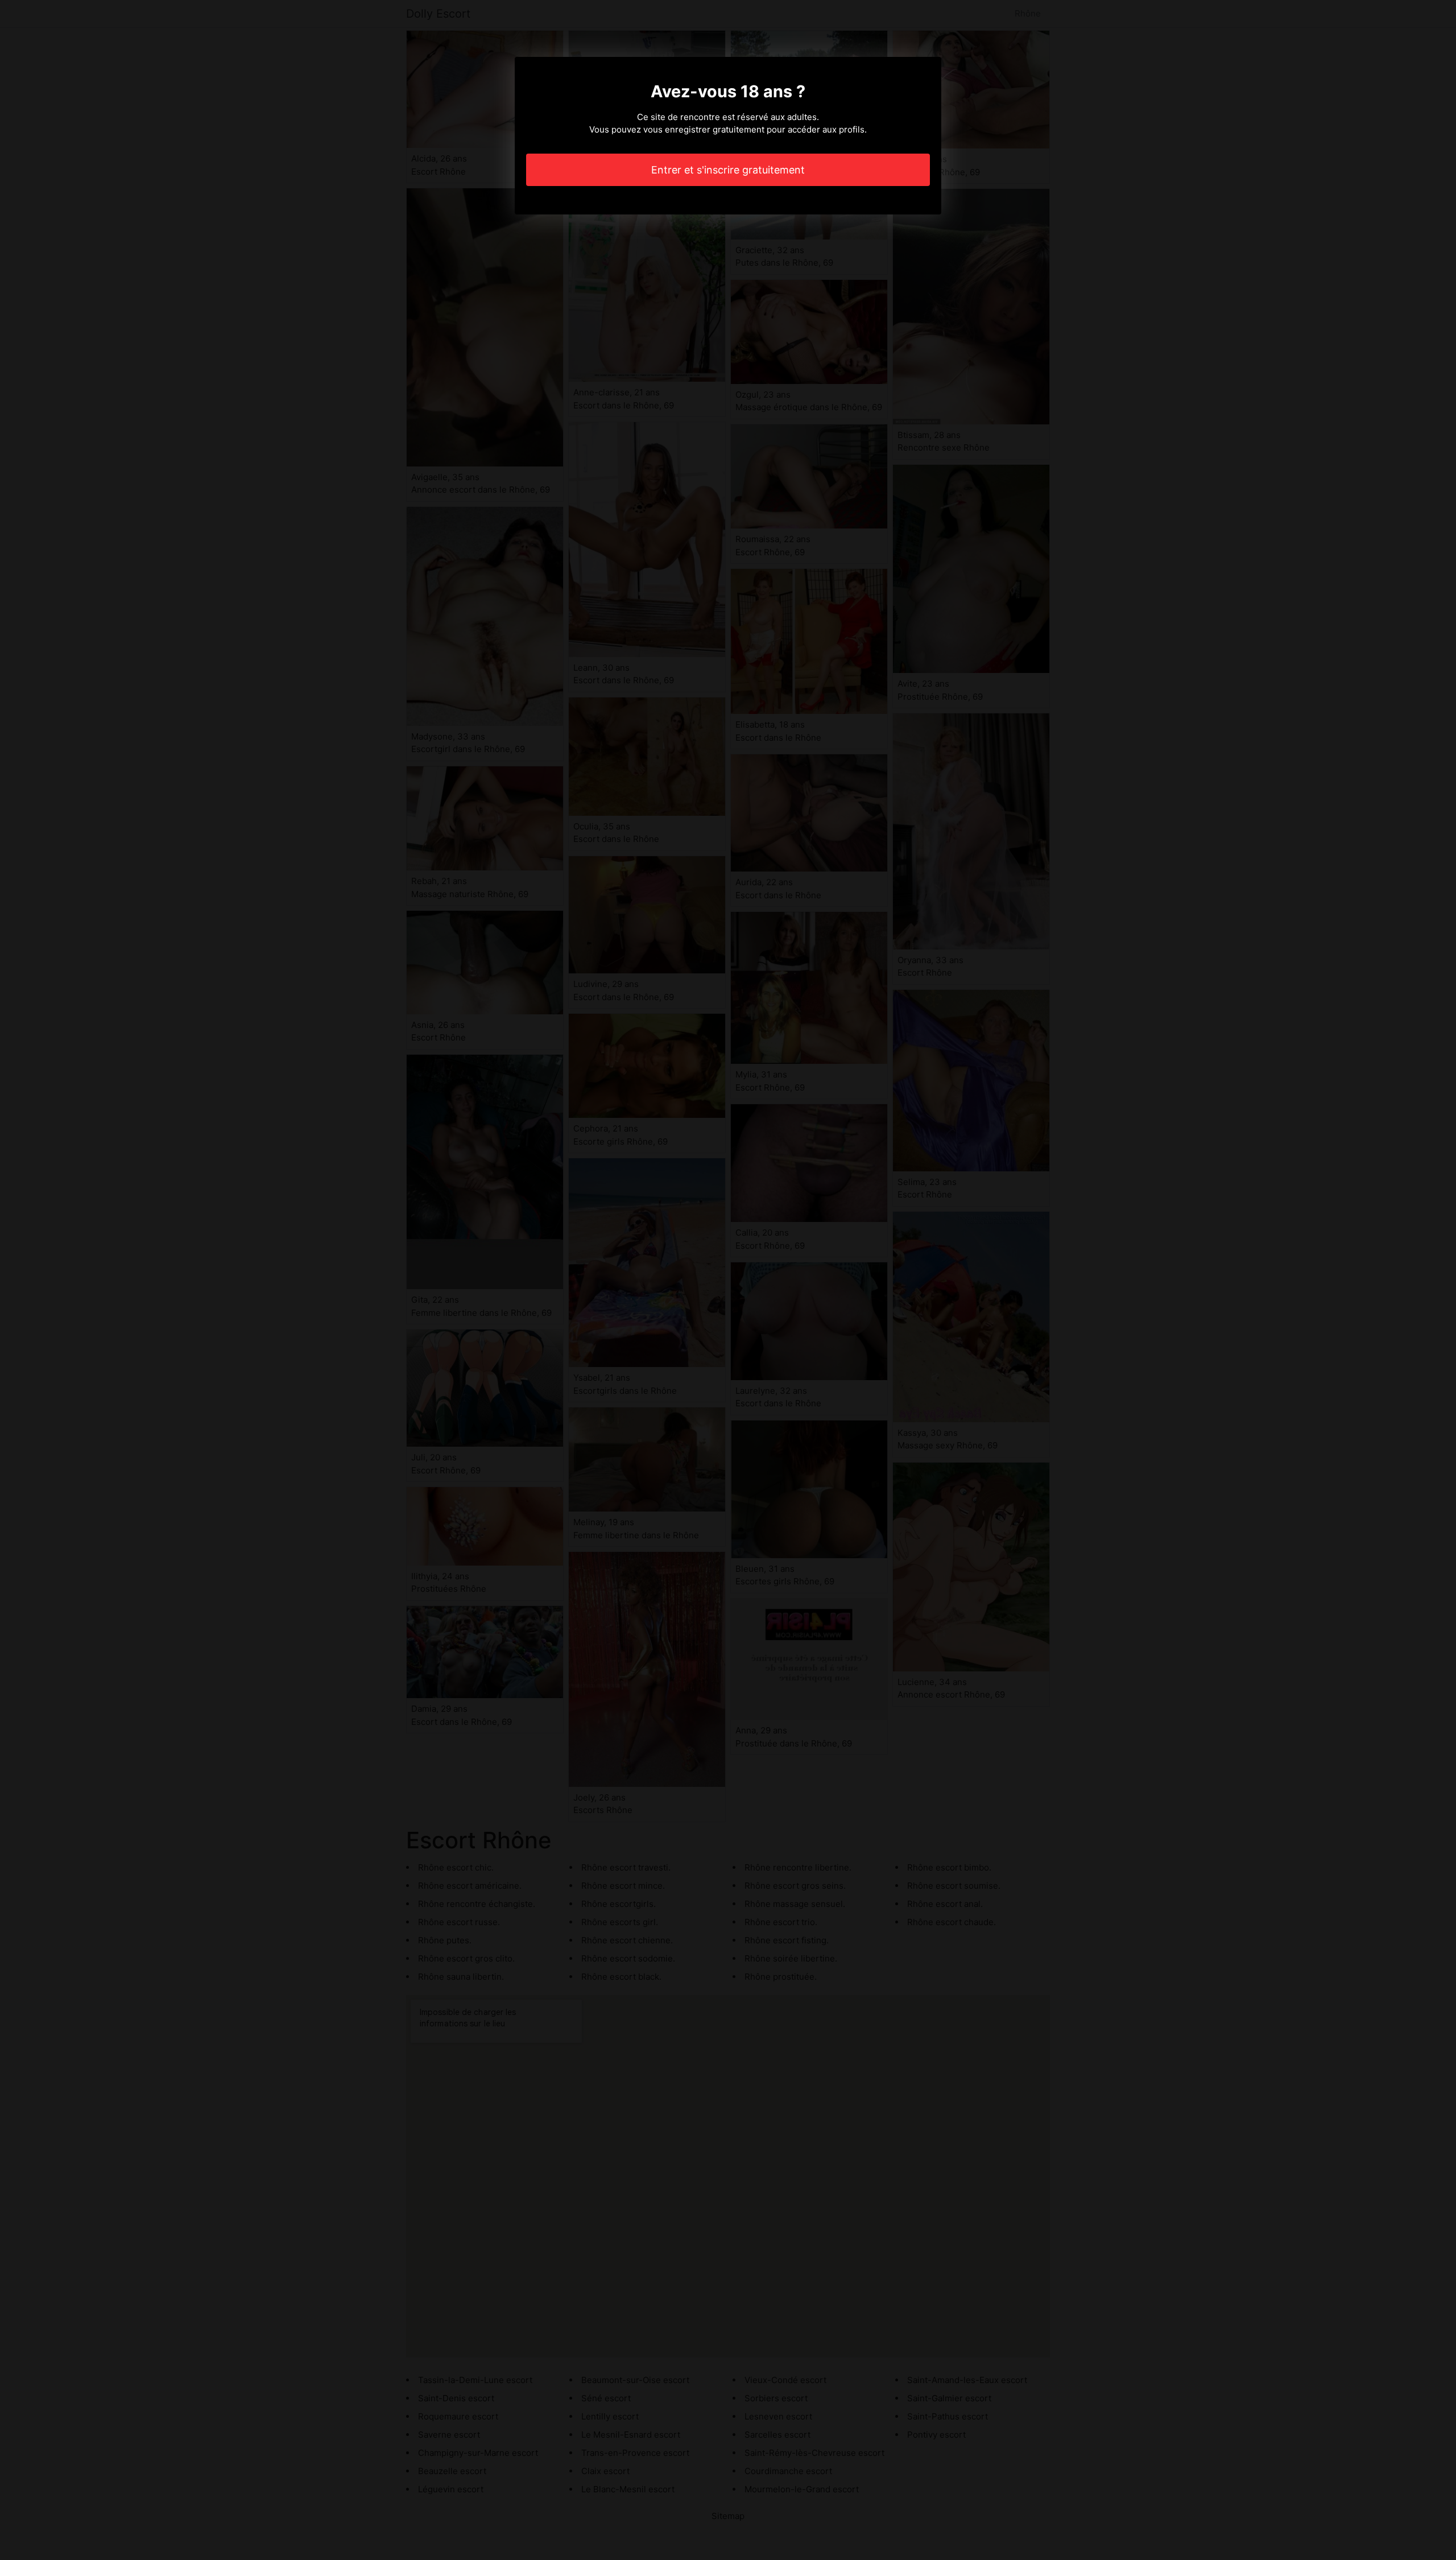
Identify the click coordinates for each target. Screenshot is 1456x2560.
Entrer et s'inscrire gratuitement (728, 170)
